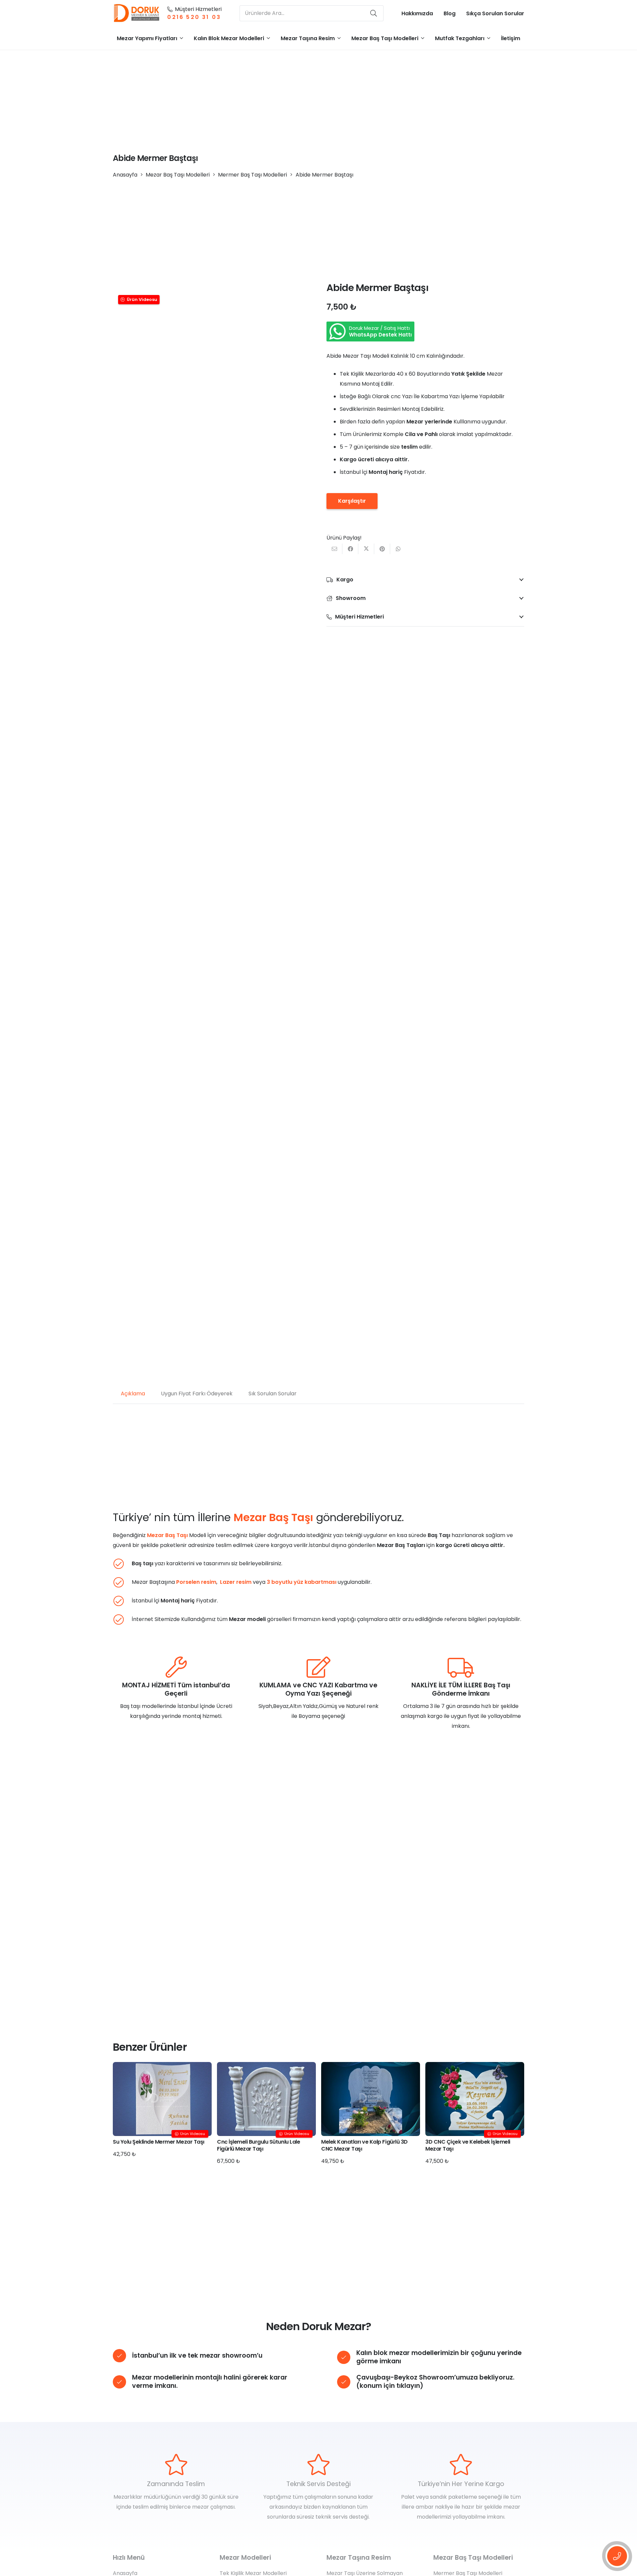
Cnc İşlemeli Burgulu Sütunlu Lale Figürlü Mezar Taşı (258, 2145)
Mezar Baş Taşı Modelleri (178, 175)
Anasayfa (125, 175)
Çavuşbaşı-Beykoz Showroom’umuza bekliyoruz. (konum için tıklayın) (435, 2382)
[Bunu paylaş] (350, 549)
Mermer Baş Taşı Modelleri (252, 175)
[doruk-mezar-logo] (137, 13)
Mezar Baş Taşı (167, 1535)
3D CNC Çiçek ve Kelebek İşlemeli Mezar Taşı (468, 2145)
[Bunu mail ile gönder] (334, 549)
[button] (181, 38)
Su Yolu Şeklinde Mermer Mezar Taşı (159, 2142)
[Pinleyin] (382, 549)
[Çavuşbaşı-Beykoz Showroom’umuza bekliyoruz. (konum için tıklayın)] (347, 2382)
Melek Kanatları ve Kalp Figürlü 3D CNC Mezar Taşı (364, 2145)
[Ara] (374, 13)
